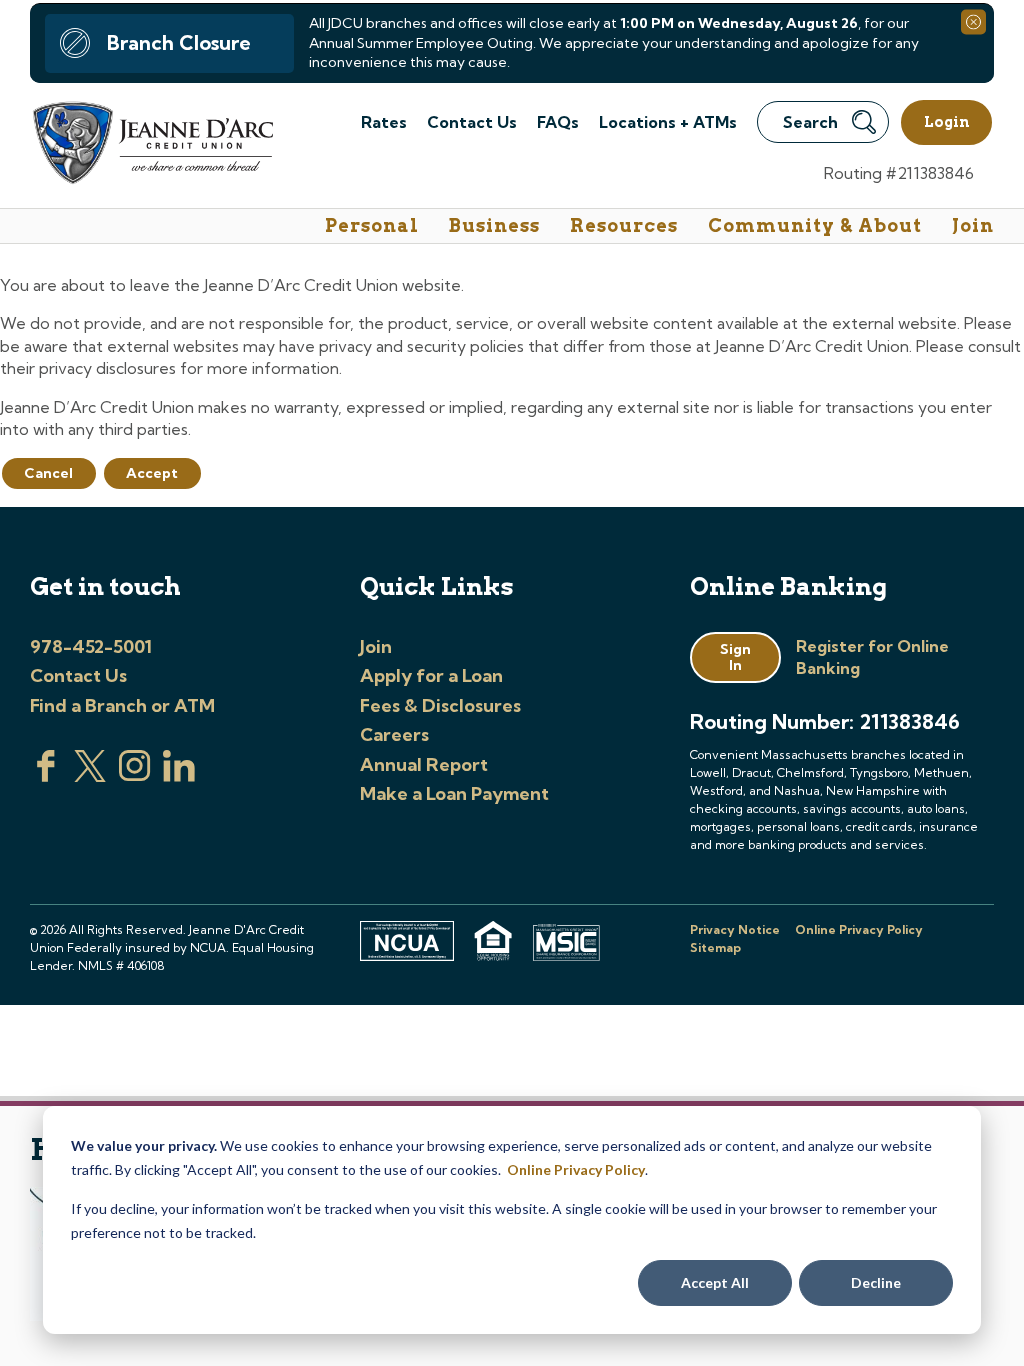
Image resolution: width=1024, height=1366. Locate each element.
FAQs (558, 122)
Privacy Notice (735, 929)
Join (973, 225)
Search (810, 122)
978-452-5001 (91, 646)
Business (494, 225)
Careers (394, 734)
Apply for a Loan (431, 675)
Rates (384, 122)
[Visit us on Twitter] (90, 776)
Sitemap (715, 947)
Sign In (735, 657)
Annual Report (424, 764)
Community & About (815, 225)
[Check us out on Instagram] (135, 776)
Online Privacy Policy (576, 1169)
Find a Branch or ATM (122, 705)
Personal (372, 225)
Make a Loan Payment (454, 793)
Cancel (48, 473)
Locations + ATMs (668, 122)
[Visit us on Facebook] (46, 776)
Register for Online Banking (872, 657)
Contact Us (472, 122)
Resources (624, 225)
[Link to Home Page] (151, 145)
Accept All (715, 1282)
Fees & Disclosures (440, 705)
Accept (152, 473)
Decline (876, 1282)
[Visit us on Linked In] (179, 776)
